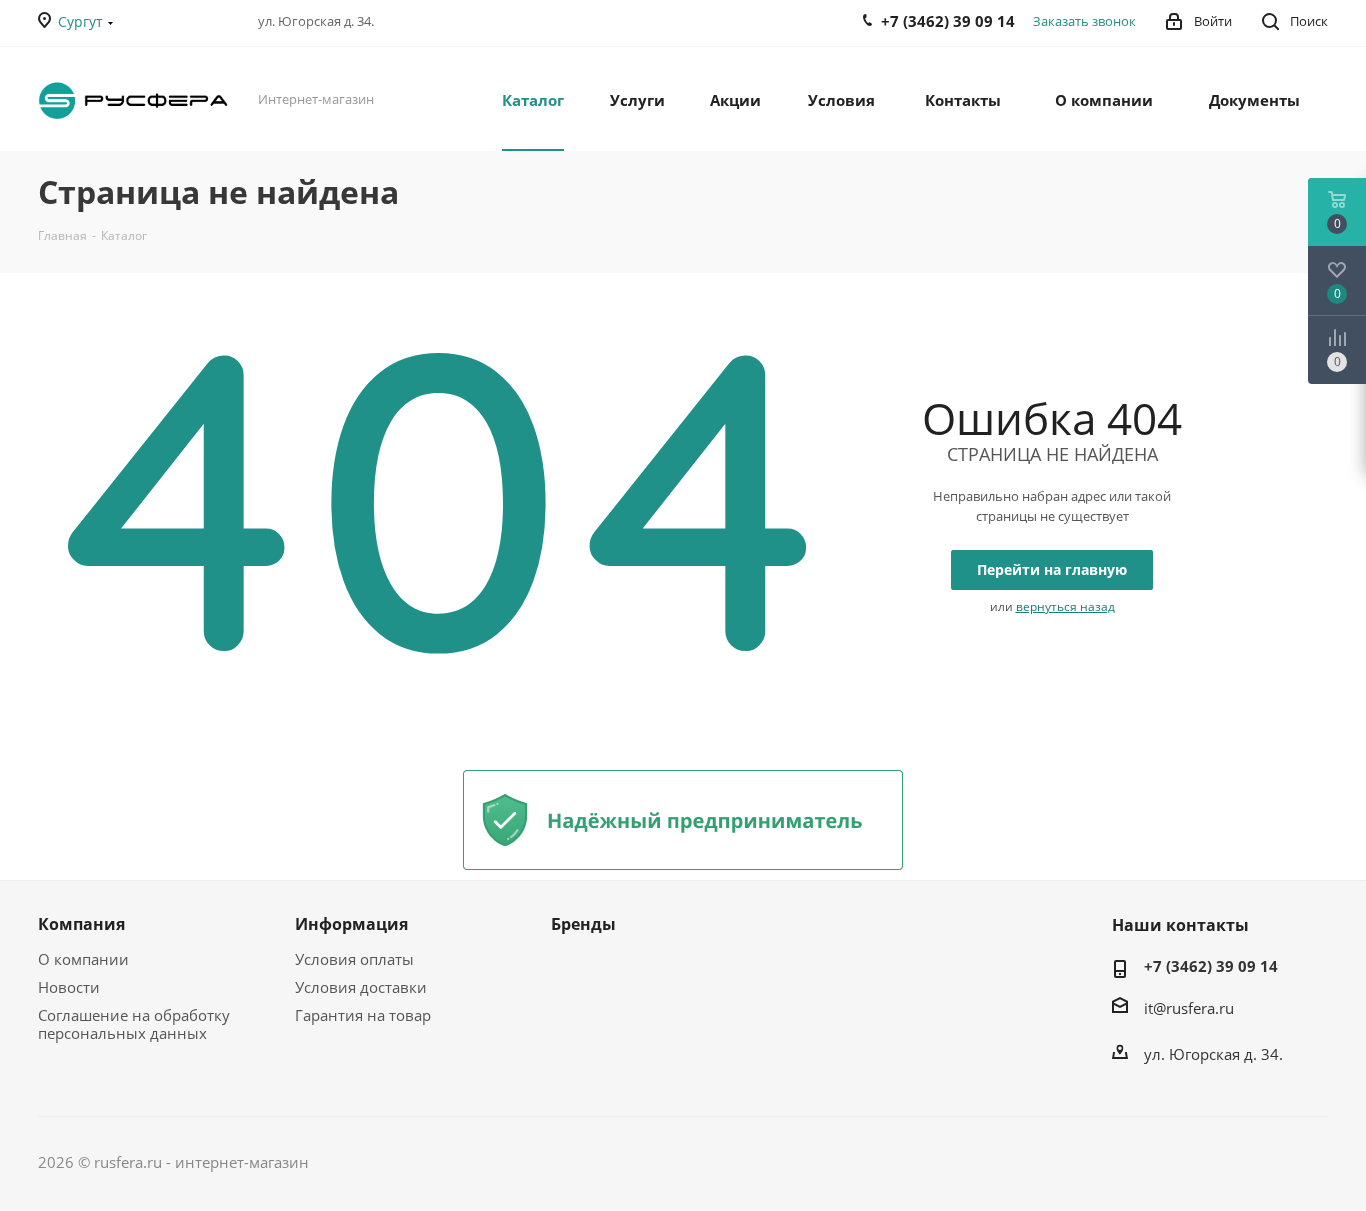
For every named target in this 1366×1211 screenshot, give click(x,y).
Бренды (583, 924)
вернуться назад (1065, 606)
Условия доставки (361, 987)
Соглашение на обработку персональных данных (134, 1024)
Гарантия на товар (363, 1015)
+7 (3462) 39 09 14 (1211, 966)
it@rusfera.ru (1189, 1008)
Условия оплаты (354, 959)
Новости (69, 987)
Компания (81, 924)
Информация (351, 924)
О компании (83, 959)
